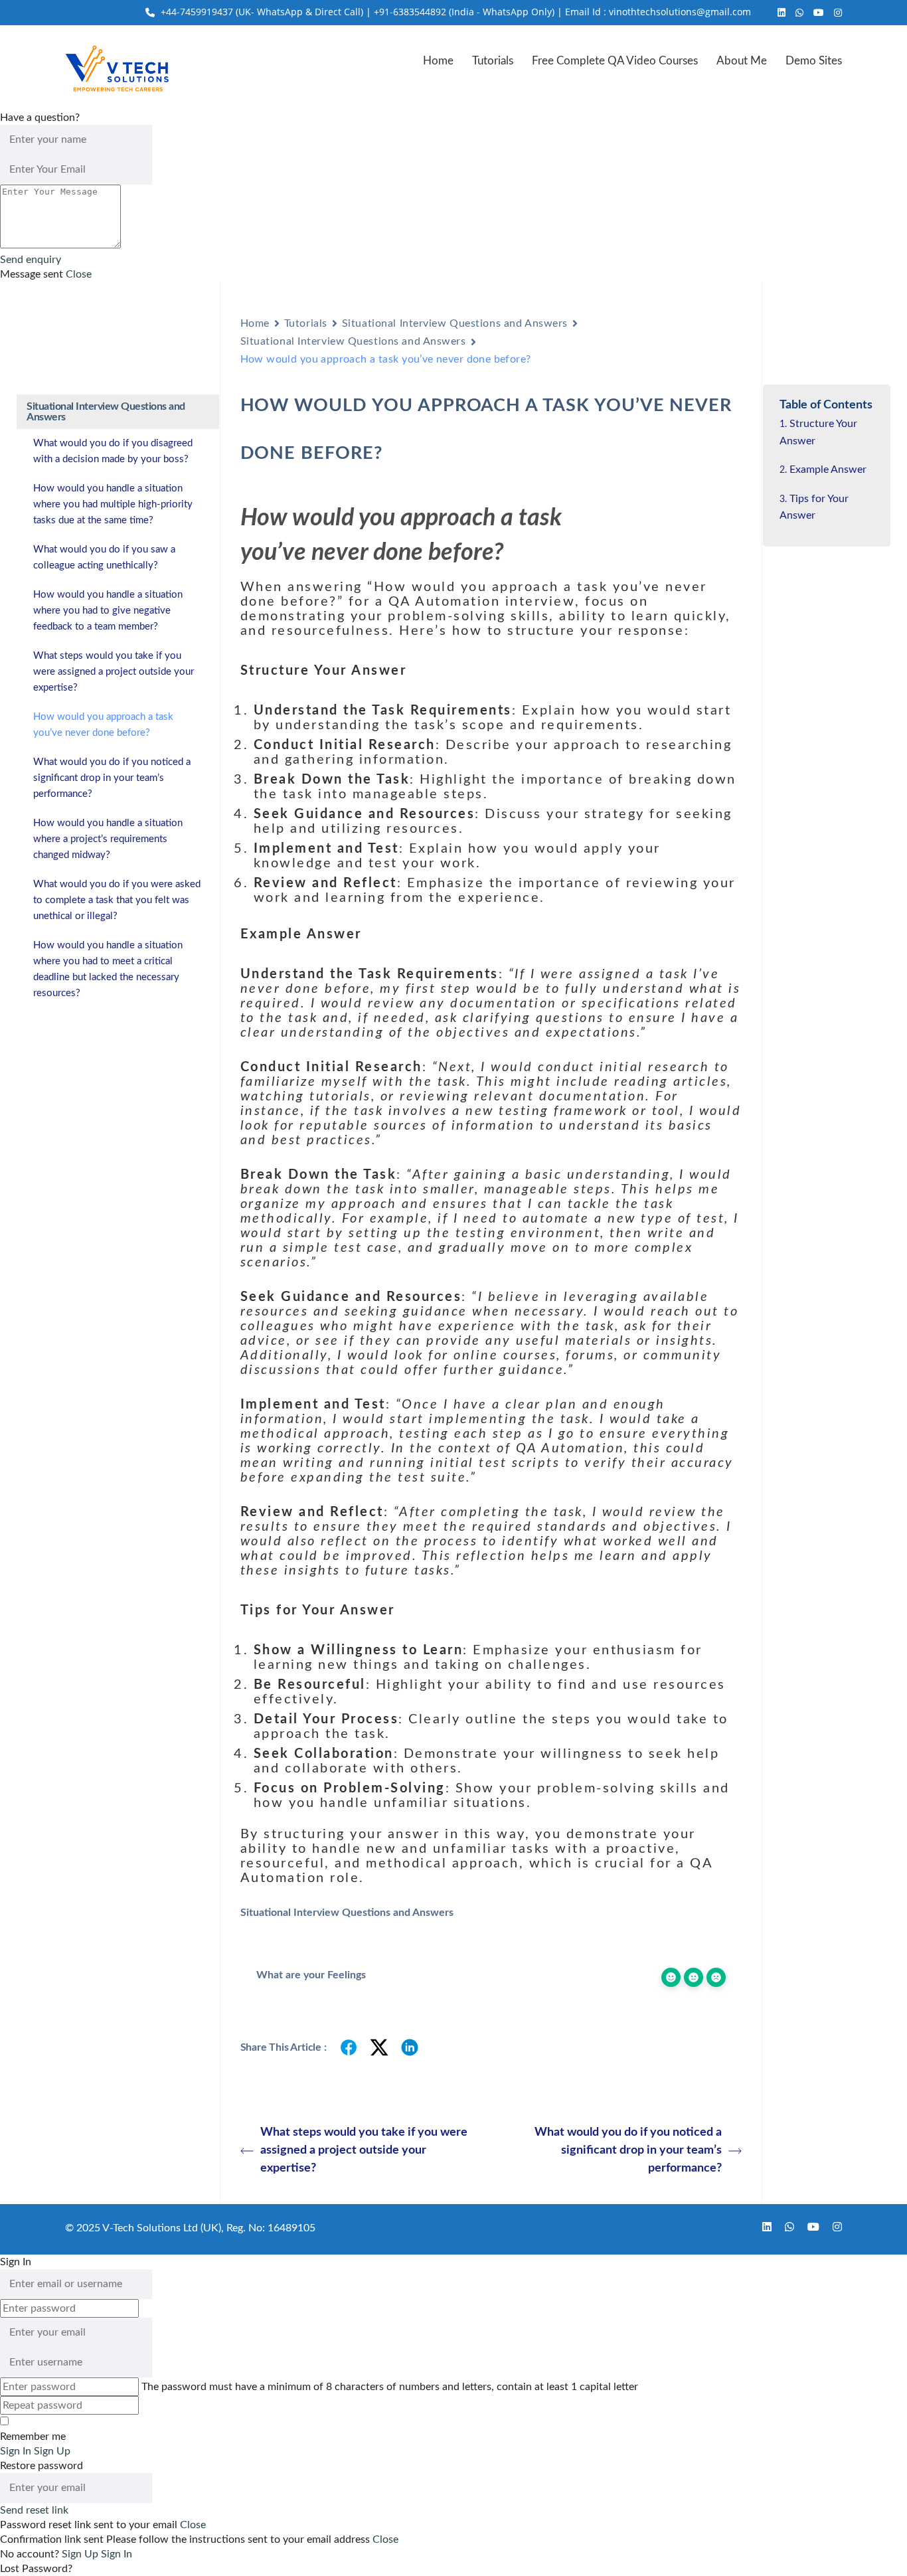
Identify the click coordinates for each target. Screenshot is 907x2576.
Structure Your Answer (818, 432)
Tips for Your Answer (814, 507)
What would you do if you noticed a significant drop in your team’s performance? (628, 2150)
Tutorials (493, 61)
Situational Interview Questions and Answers (455, 323)
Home (438, 61)
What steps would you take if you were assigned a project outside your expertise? (364, 2150)
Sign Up (81, 2554)
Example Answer (828, 470)
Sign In (117, 2554)
